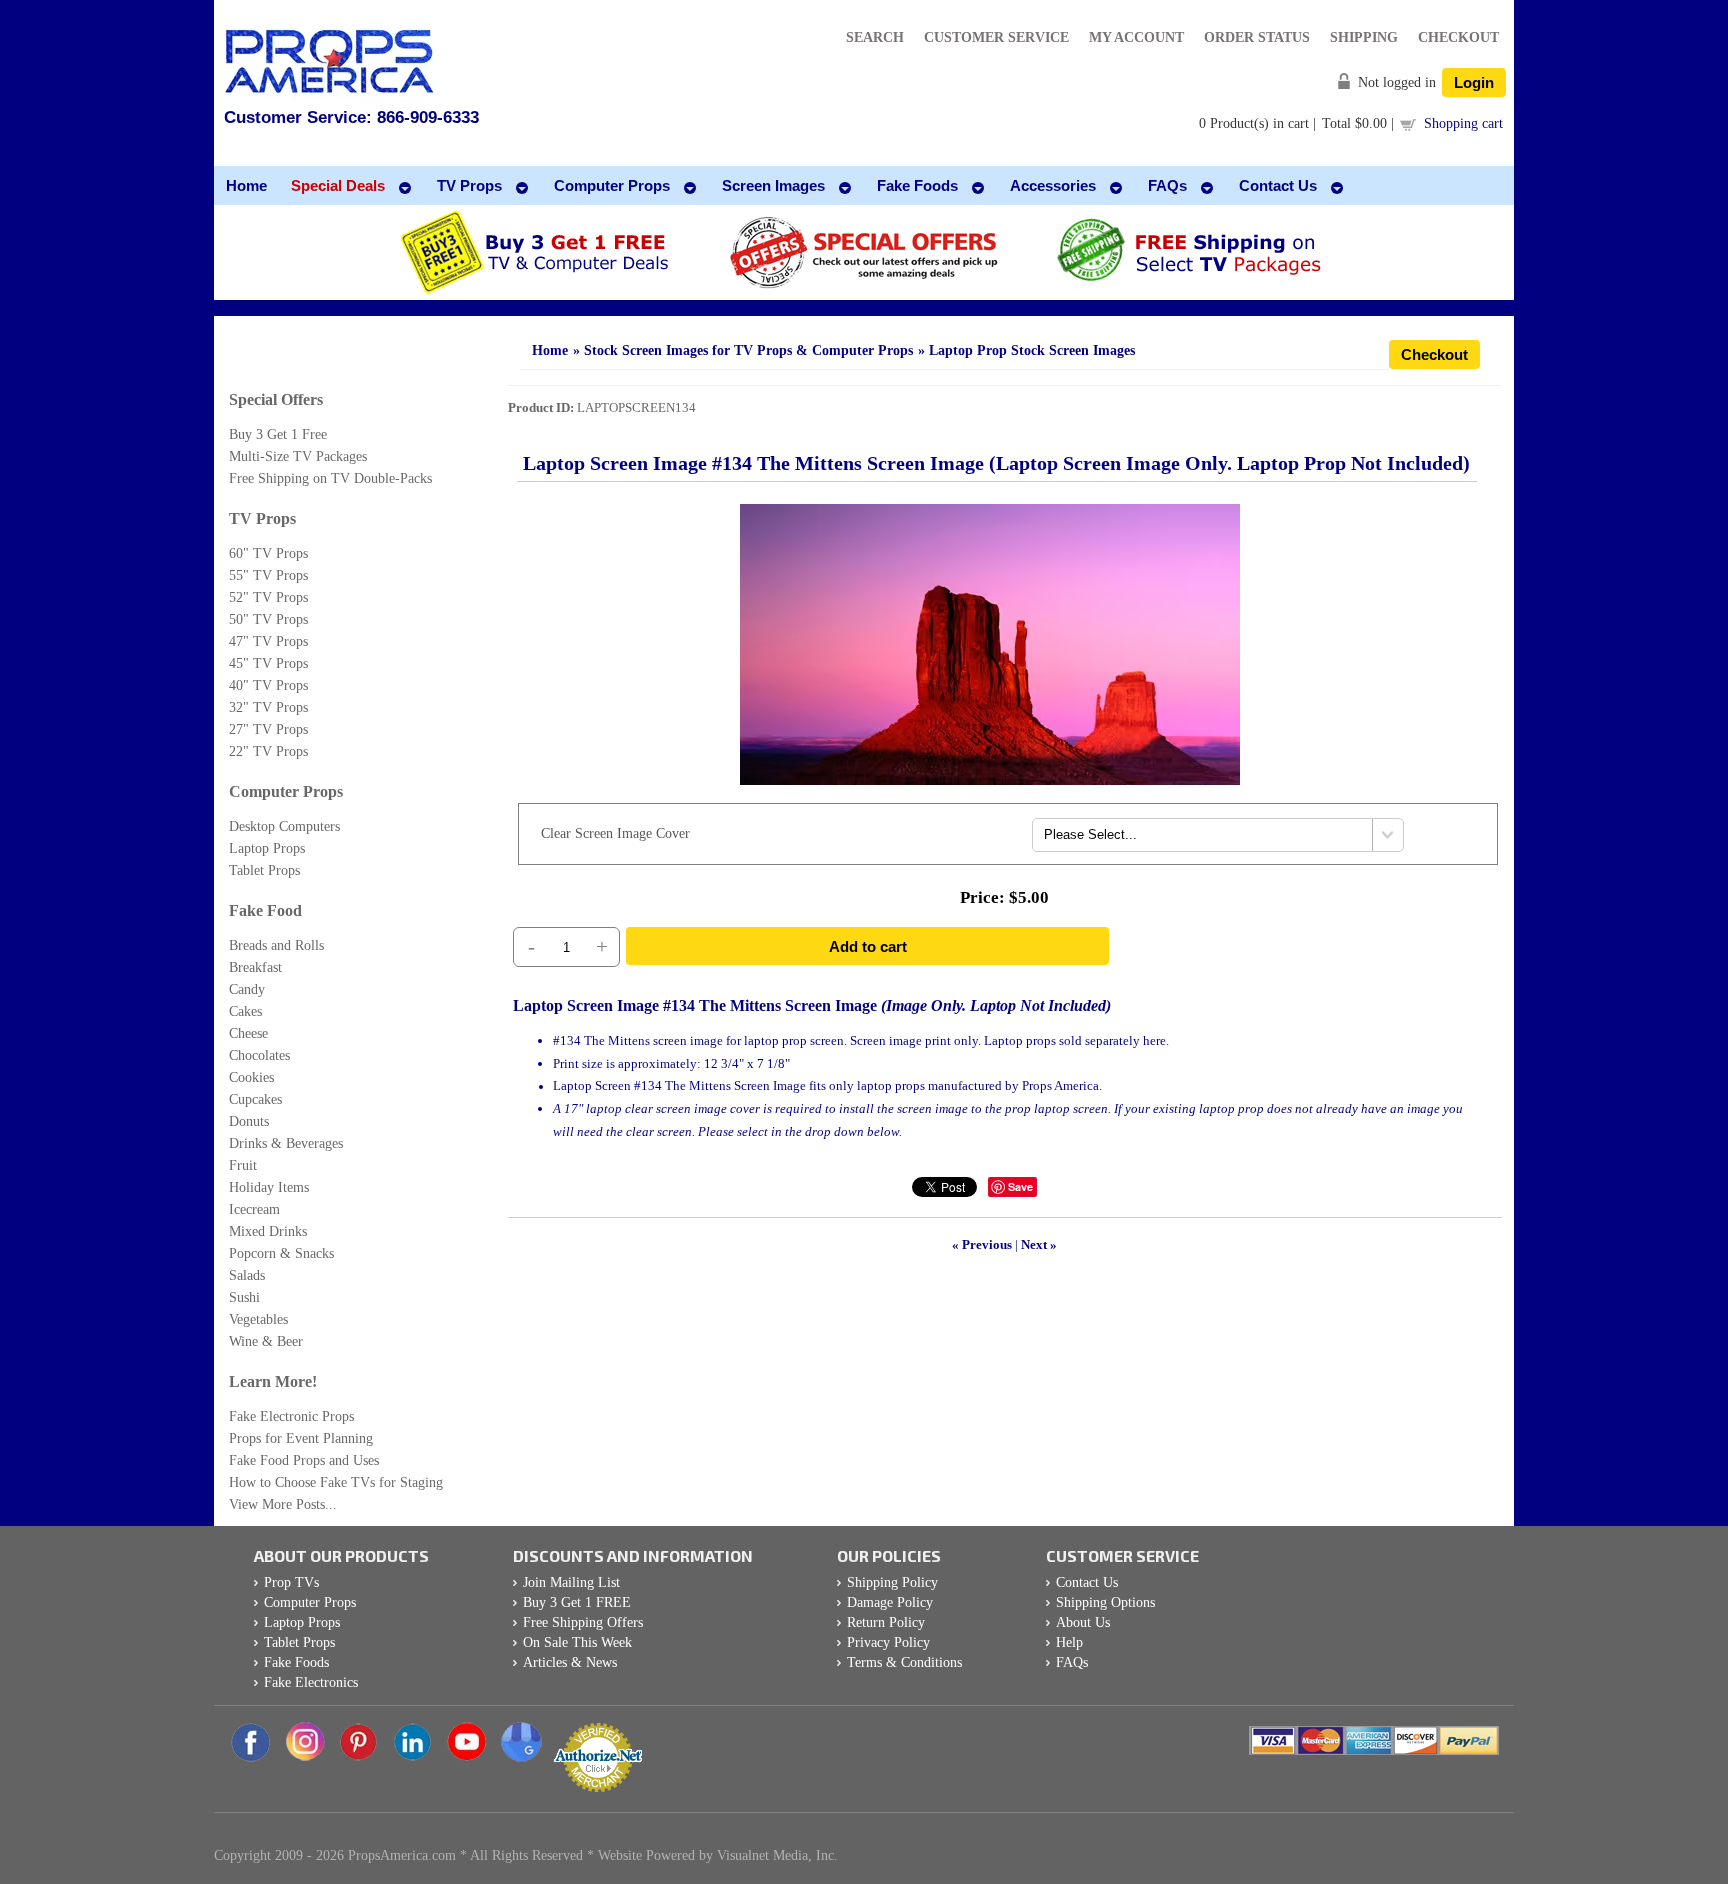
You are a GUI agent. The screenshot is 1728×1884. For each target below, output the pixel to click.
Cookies (251, 1077)
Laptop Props (267, 848)
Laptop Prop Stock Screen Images (1032, 350)
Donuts (249, 1121)
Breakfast (255, 967)
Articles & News (570, 1662)
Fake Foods (296, 1662)
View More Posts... (283, 1504)
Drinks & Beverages (286, 1143)
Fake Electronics (311, 1682)
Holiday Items (269, 1187)
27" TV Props (268, 729)
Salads (247, 1275)
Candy (247, 989)
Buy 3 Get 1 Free (278, 434)
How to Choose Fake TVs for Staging (336, 1482)
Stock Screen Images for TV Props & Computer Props (748, 350)
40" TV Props (268, 685)
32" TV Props (268, 707)
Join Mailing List (571, 1582)
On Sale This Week (577, 1642)
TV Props (262, 518)
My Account (1136, 37)
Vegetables (258, 1319)
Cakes (245, 1011)
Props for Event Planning (301, 1438)
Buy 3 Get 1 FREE (577, 1602)
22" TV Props (268, 751)
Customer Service (996, 37)
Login (1474, 82)
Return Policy (886, 1622)
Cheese (248, 1033)
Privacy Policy (888, 1642)
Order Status (1257, 37)
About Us (1083, 1622)
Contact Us (1087, 1582)
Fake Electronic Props (291, 1416)
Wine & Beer (266, 1341)
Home (550, 350)
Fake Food (265, 910)
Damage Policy (890, 1602)
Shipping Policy (892, 1582)
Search (875, 37)
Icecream (254, 1209)
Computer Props (286, 791)
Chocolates (259, 1055)
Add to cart (868, 946)
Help (1069, 1642)
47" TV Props (268, 641)
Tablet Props (264, 870)
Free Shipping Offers (583, 1622)
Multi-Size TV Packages (298, 456)
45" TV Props (268, 663)
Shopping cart (1463, 123)
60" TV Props (268, 553)
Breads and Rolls (276, 945)
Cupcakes (255, 1099)
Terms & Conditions (904, 1662)
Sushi (244, 1297)
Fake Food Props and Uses (304, 1460)
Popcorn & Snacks (281, 1253)
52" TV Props (268, 597)
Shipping (1364, 37)
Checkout (1458, 37)
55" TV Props (268, 575)
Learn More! (273, 1381)
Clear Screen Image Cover (615, 833)
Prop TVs (291, 1582)
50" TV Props (268, 619)
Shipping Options (1105, 1602)
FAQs (1072, 1662)
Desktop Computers (284, 826)
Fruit (243, 1165)
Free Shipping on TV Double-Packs (330, 478)
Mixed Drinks (268, 1231)
